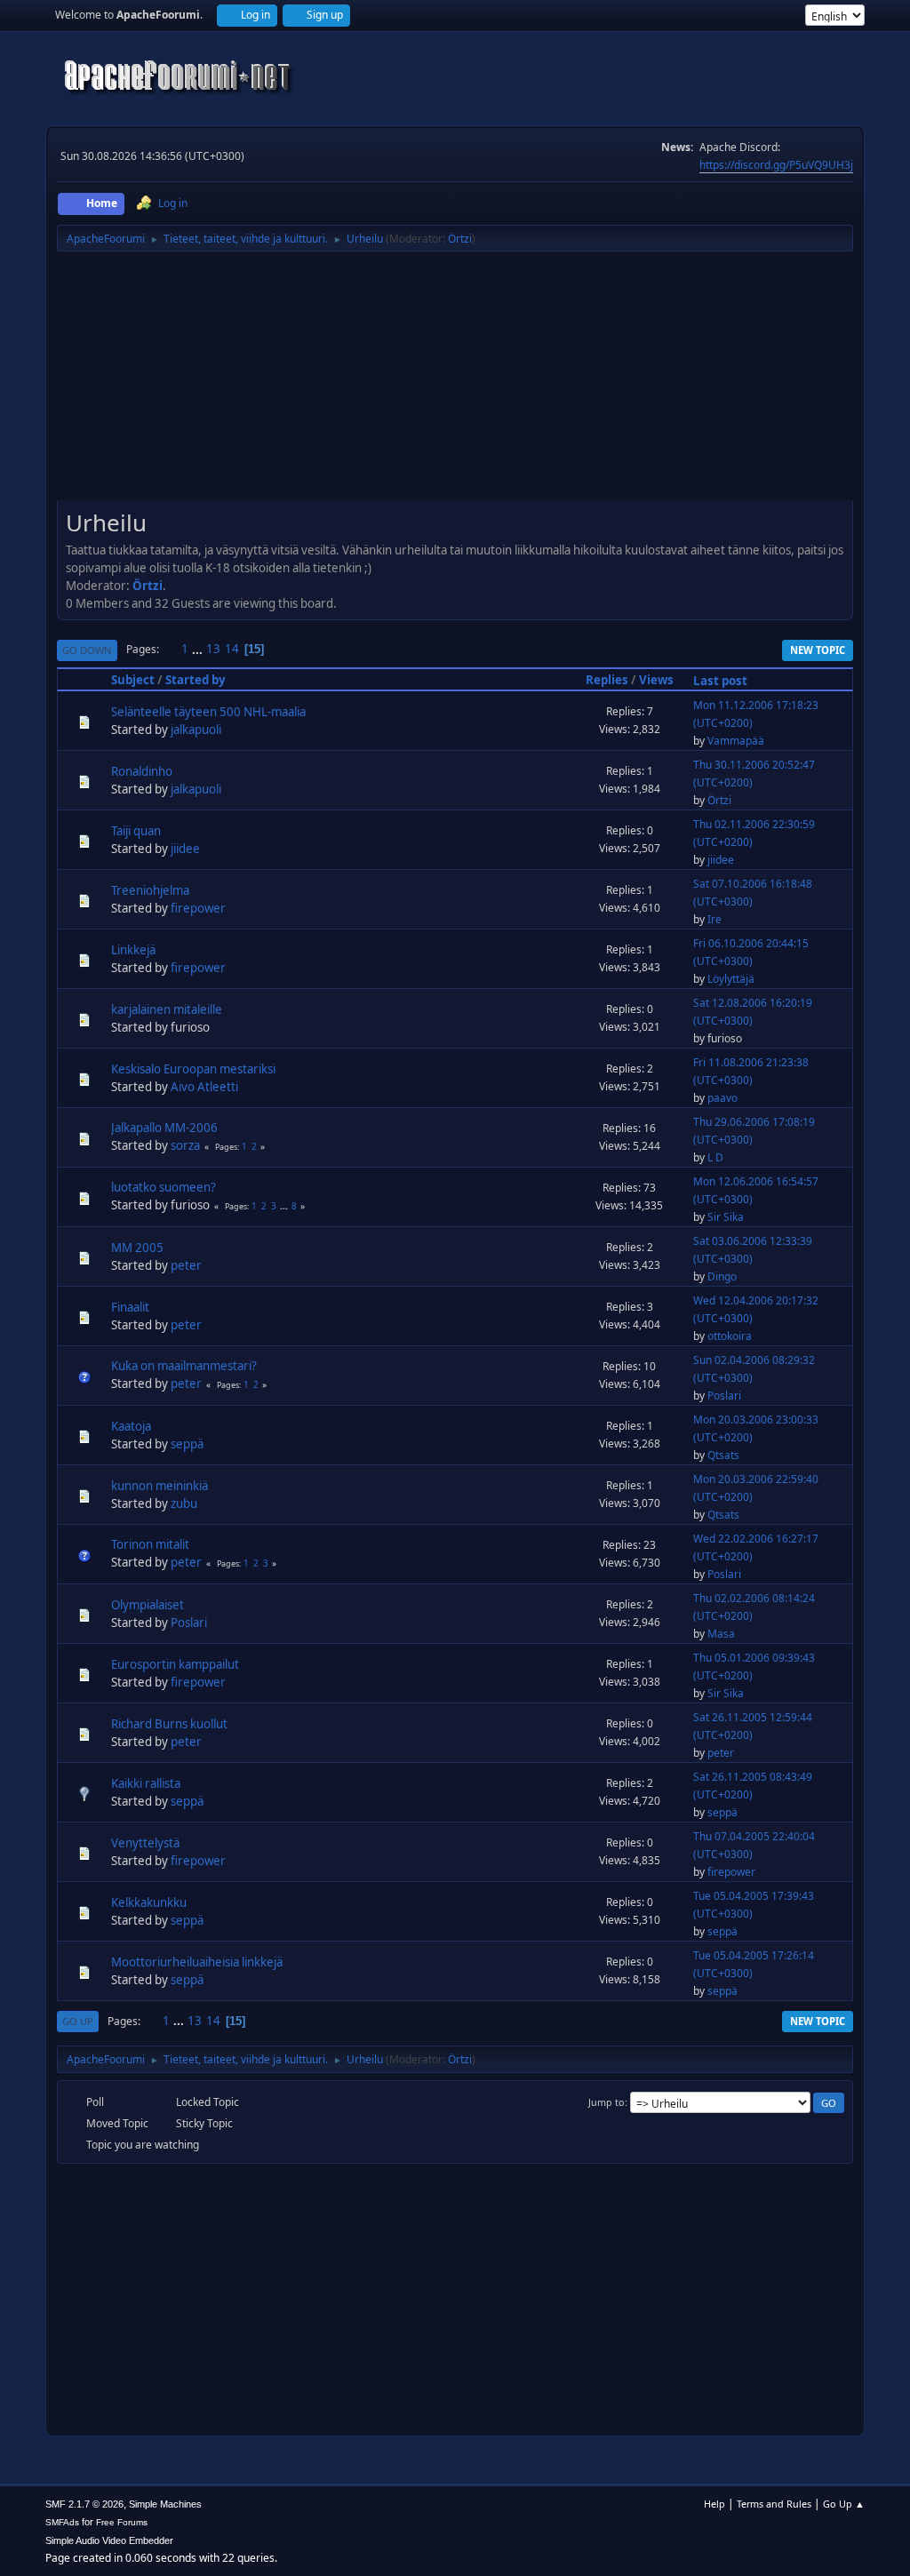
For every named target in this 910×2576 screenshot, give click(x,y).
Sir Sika (726, 1217)
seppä (187, 1444)
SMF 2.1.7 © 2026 (84, 2504)
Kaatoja (131, 1426)
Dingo (722, 1276)
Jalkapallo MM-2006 (164, 1128)
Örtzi (460, 239)
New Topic (818, 650)
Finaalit (130, 1307)
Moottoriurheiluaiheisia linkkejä (197, 1962)
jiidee (185, 849)
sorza (185, 1145)
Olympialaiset (148, 1605)
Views (656, 680)
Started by (196, 680)
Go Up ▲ (844, 2504)
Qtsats (723, 1455)
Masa (721, 1634)
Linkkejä (133, 950)
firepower (198, 908)
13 (213, 649)
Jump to (607, 2102)
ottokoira (730, 1336)
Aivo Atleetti (204, 1087)
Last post (720, 681)
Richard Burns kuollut (169, 1724)
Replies (607, 680)
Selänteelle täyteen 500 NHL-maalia (208, 712)
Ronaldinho (142, 771)
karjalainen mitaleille (167, 1009)
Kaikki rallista (146, 1783)
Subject (133, 680)
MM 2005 (137, 1248)
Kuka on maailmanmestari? (184, 1366)
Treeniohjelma (150, 890)
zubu (184, 1503)
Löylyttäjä (731, 979)
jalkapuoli (196, 730)
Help (714, 2504)
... (199, 649)
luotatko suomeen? (164, 1187)
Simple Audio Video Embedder (109, 2540)
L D (715, 1157)
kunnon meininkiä (160, 1486)
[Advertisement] (455, 382)
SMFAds (62, 2522)
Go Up (78, 2021)
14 (232, 649)
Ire (714, 919)
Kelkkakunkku (149, 1902)
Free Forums (122, 2522)
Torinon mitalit (150, 1544)
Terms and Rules (774, 2504)
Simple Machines (165, 2504)
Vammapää (736, 741)
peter (186, 1265)
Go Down (87, 650)
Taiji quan (136, 831)
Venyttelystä (145, 1843)
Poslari (724, 1396)
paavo (722, 1098)
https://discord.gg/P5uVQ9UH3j (776, 165)
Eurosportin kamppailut (175, 1664)
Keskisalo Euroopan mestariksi (193, 1069)
